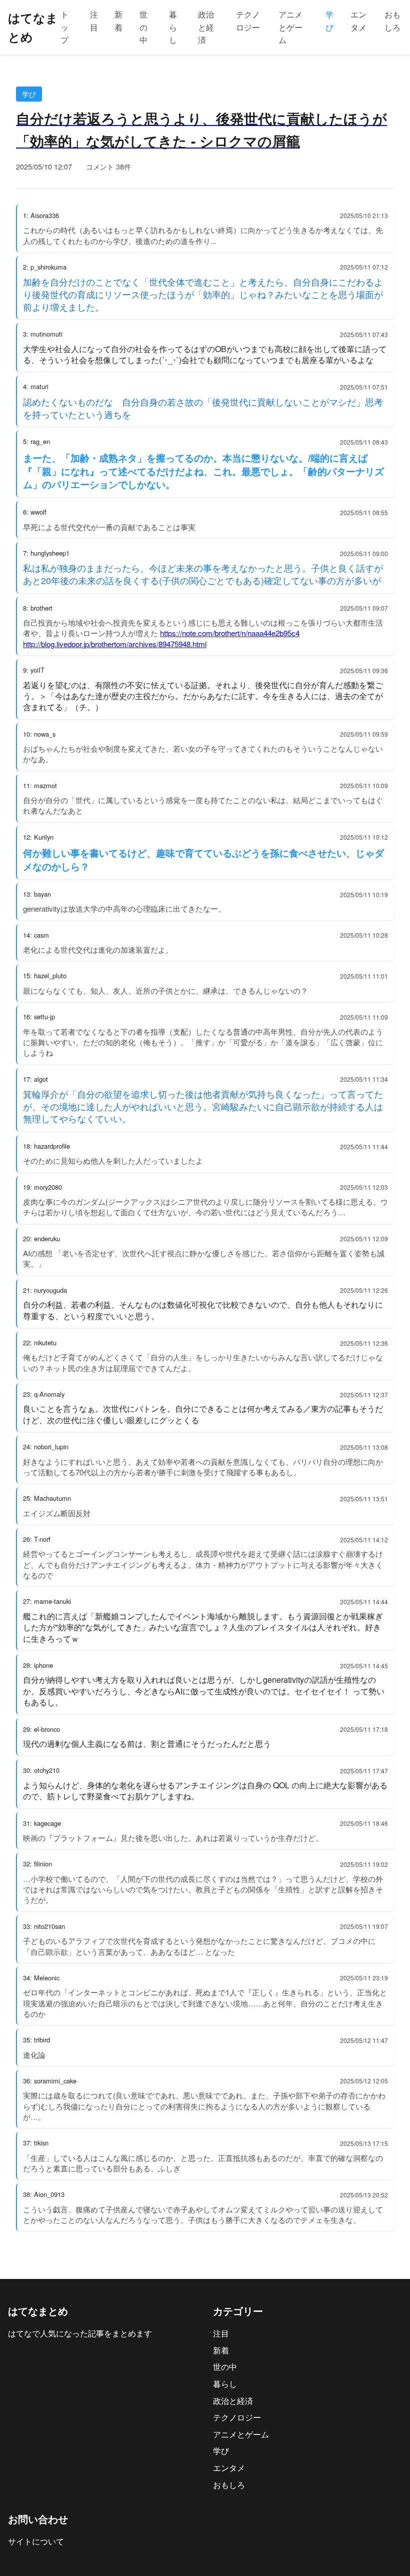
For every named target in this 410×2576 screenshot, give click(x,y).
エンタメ (358, 21)
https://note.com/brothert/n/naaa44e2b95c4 (230, 633)
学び (329, 21)
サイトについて (36, 2541)
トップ (64, 27)
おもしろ (392, 21)
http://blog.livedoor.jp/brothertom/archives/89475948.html (115, 644)
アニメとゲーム (290, 27)
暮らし (173, 27)
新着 (118, 21)
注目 (94, 21)
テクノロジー (248, 21)
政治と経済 (206, 27)
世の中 (143, 27)
